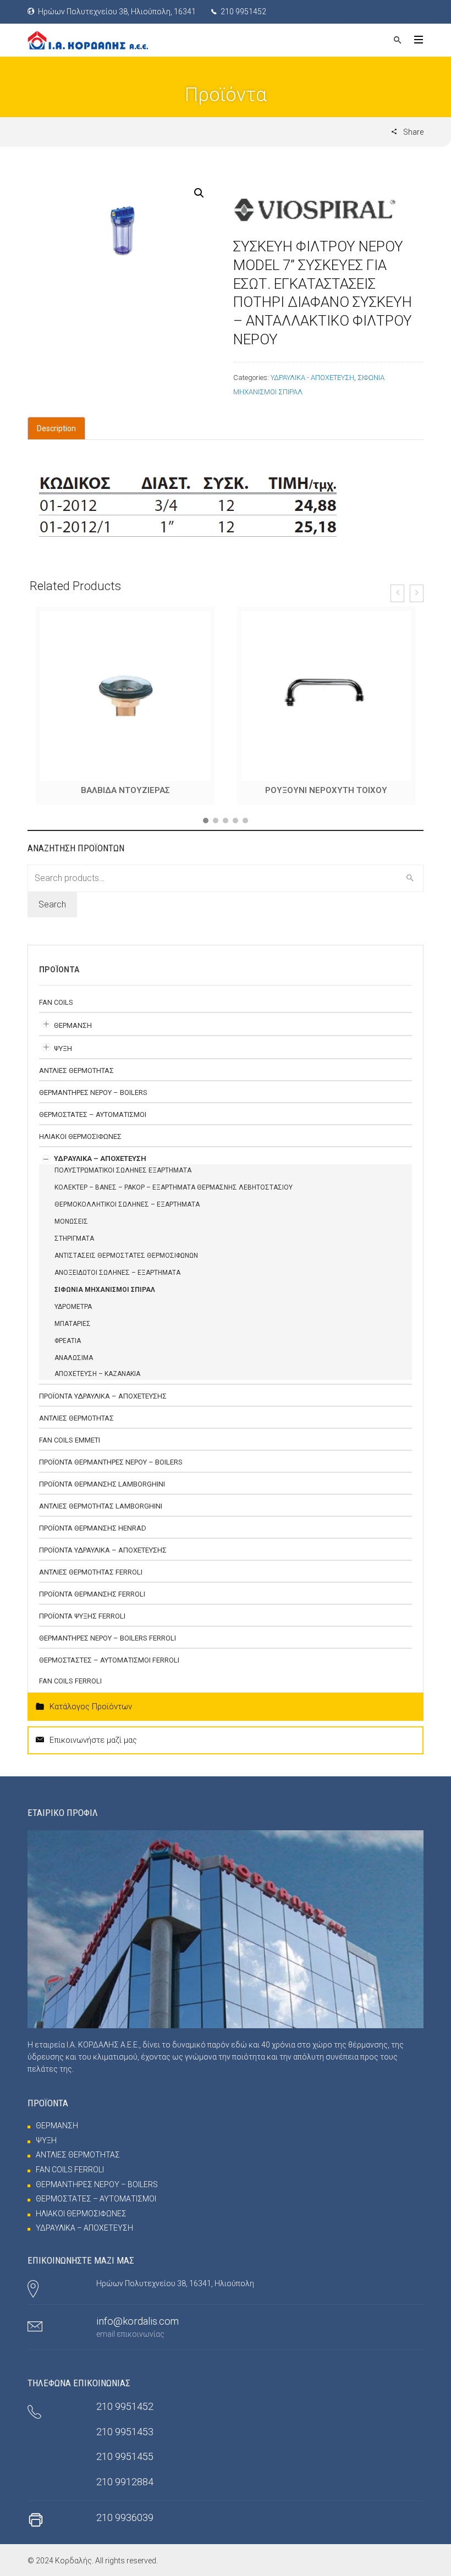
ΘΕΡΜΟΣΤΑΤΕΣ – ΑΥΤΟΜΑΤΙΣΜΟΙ (93, 1123)
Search (52, 913)
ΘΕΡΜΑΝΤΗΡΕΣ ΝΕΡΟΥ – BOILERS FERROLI (108, 1646)
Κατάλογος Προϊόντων (91, 1715)
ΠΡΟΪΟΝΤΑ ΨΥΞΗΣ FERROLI (82, 1624)
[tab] (56, 428)
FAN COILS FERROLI (70, 1689)
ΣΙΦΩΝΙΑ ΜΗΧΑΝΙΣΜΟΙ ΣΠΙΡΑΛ (105, 1298)
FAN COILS (56, 1011)
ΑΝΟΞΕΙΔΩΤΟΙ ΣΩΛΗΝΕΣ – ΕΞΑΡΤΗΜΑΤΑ (117, 1281)
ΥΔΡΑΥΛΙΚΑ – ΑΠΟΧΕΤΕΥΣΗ (100, 1167)
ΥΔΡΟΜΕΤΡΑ (73, 1315)
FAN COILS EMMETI (70, 1448)
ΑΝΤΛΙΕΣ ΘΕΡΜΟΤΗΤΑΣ (76, 1079)
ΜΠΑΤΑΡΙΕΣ (73, 1332)
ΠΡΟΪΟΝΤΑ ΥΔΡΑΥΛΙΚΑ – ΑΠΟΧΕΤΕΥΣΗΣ (103, 1404)
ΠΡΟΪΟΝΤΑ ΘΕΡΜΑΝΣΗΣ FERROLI (92, 1602)
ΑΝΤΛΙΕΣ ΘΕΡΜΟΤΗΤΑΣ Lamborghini (101, 1514)
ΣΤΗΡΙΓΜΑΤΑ (74, 1247)
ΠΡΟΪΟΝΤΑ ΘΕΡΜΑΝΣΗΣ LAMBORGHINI (102, 1492)
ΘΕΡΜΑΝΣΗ (73, 1034)
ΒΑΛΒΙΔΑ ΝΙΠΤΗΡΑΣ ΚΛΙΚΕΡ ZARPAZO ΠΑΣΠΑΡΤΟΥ (326, 794)
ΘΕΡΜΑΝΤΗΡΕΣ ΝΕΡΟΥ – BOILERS (93, 1101)
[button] (206, 829)
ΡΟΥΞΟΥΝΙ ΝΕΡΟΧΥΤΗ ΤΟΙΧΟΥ (125, 790)
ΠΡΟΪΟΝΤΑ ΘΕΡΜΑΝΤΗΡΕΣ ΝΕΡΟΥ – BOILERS (111, 1470)
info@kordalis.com (137, 2329)
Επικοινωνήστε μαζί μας (93, 1748)
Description (56, 428)
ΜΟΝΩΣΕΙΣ (71, 1230)
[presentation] (397, 593)
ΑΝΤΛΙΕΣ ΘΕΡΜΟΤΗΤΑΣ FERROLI (91, 1580)
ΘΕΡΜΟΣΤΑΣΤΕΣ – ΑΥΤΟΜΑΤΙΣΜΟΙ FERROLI (109, 1668)
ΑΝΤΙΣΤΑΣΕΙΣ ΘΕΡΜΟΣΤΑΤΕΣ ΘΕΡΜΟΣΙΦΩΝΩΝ (126, 1264)
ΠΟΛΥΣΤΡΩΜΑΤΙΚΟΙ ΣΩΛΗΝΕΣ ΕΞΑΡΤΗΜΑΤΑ (123, 1179)
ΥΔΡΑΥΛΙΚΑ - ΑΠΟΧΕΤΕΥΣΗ (312, 378)
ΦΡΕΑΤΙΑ (68, 1349)
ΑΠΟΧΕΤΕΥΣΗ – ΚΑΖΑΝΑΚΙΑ (97, 1382)
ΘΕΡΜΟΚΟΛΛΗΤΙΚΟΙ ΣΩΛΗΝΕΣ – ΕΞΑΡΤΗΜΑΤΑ (127, 1213)
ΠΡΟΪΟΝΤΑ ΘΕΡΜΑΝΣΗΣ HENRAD (93, 1536)
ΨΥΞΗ (63, 1057)
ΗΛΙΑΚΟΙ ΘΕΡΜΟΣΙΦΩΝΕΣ (80, 1145)
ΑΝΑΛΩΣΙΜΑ (74, 1366)
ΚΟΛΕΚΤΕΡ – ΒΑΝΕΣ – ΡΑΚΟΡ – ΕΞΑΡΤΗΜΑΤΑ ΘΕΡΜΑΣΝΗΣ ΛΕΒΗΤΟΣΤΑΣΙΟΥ (174, 1196)
